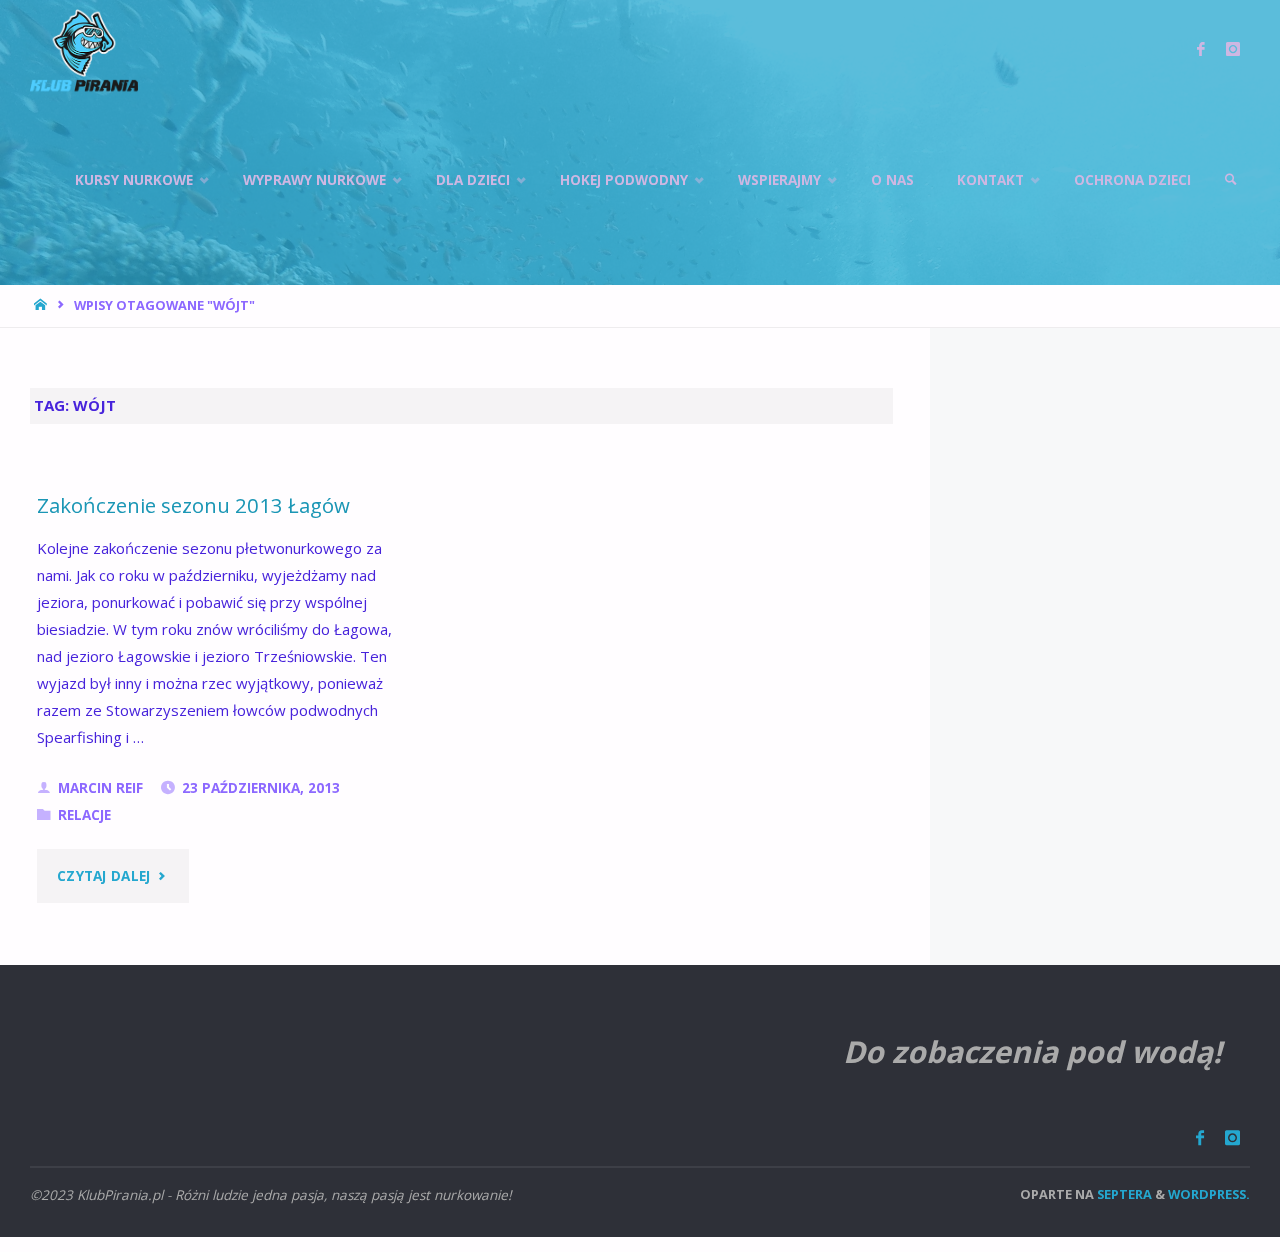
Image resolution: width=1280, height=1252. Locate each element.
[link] (1231, 180)
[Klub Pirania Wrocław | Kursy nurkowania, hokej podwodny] (84, 50)
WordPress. (1209, 1194)
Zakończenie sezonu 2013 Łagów (193, 505)
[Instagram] (1232, 1137)
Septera (1123, 1194)
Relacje (84, 815)
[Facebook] (1199, 1137)
